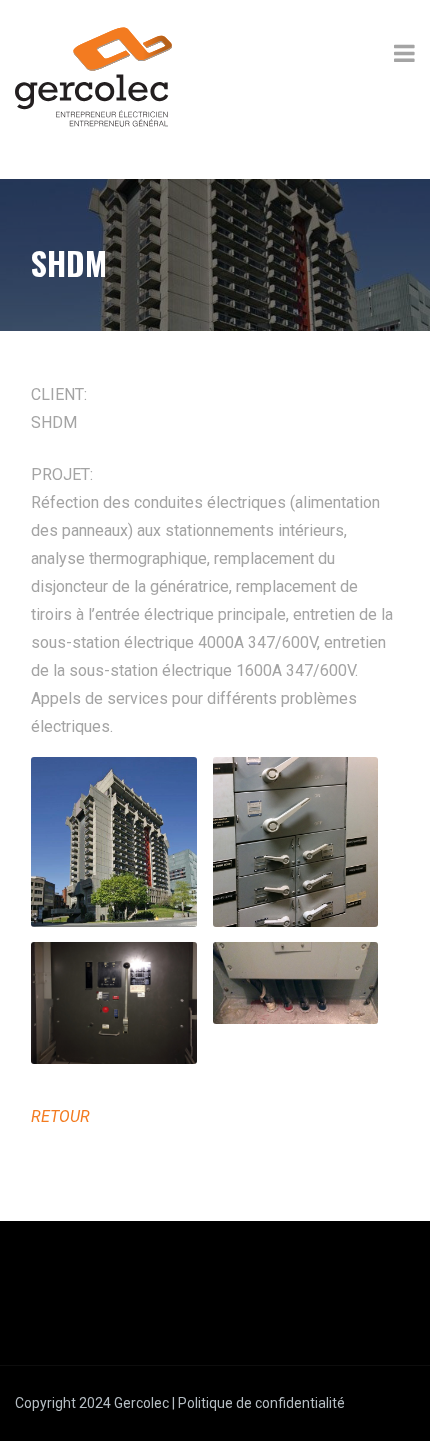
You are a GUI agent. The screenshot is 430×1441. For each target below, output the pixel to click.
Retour (60, 1116)
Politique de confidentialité (261, 1403)
